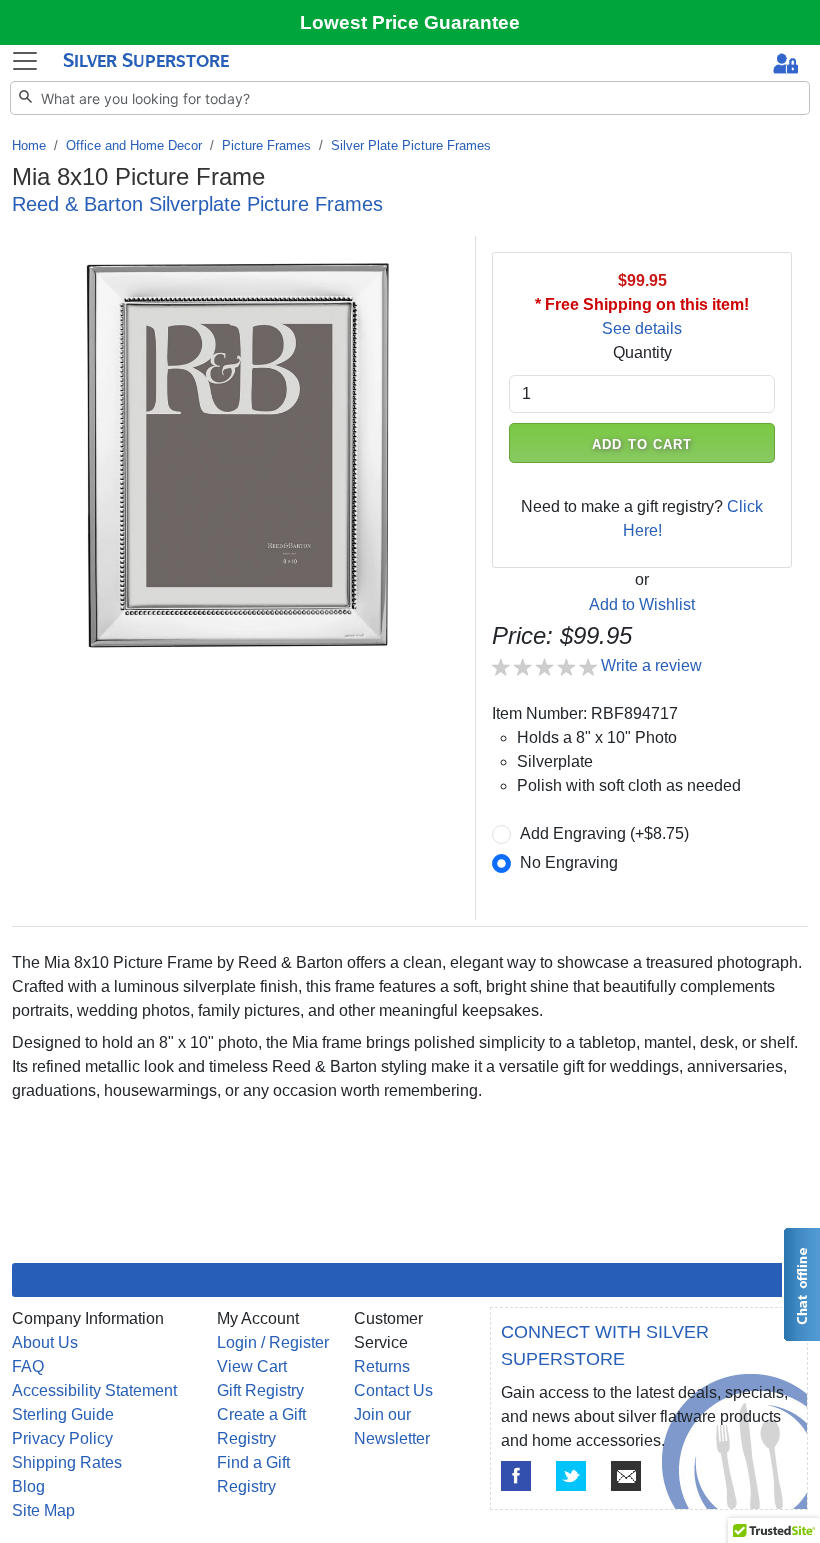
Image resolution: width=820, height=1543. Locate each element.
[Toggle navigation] (25, 60)
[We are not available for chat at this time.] (801, 1284)
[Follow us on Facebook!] (516, 1476)
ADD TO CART (642, 444)
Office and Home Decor (134, 145)
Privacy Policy (62, 1438)
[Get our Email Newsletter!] (626, 1476)
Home (29, 145)
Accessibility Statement (94, 1390)
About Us (45, 1342)
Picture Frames (266, 145)
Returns (382, 1366)
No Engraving (569, 862)
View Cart (252, 1366)
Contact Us (393, 1390)
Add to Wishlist (642, 604)
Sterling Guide (63, 1414)
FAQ (28, 1366)
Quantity (642, 352)
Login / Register (273, 1342)
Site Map (43, 1510)
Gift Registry (260, 1390)
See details (642, 328)
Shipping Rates (67, 1462)
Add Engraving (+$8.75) (604, 833)
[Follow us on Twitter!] (571, 1476)
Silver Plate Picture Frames (411, 145)
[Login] (785, 65)
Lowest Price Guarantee (410, 22)
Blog (28, 1486)
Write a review (651, 665)
